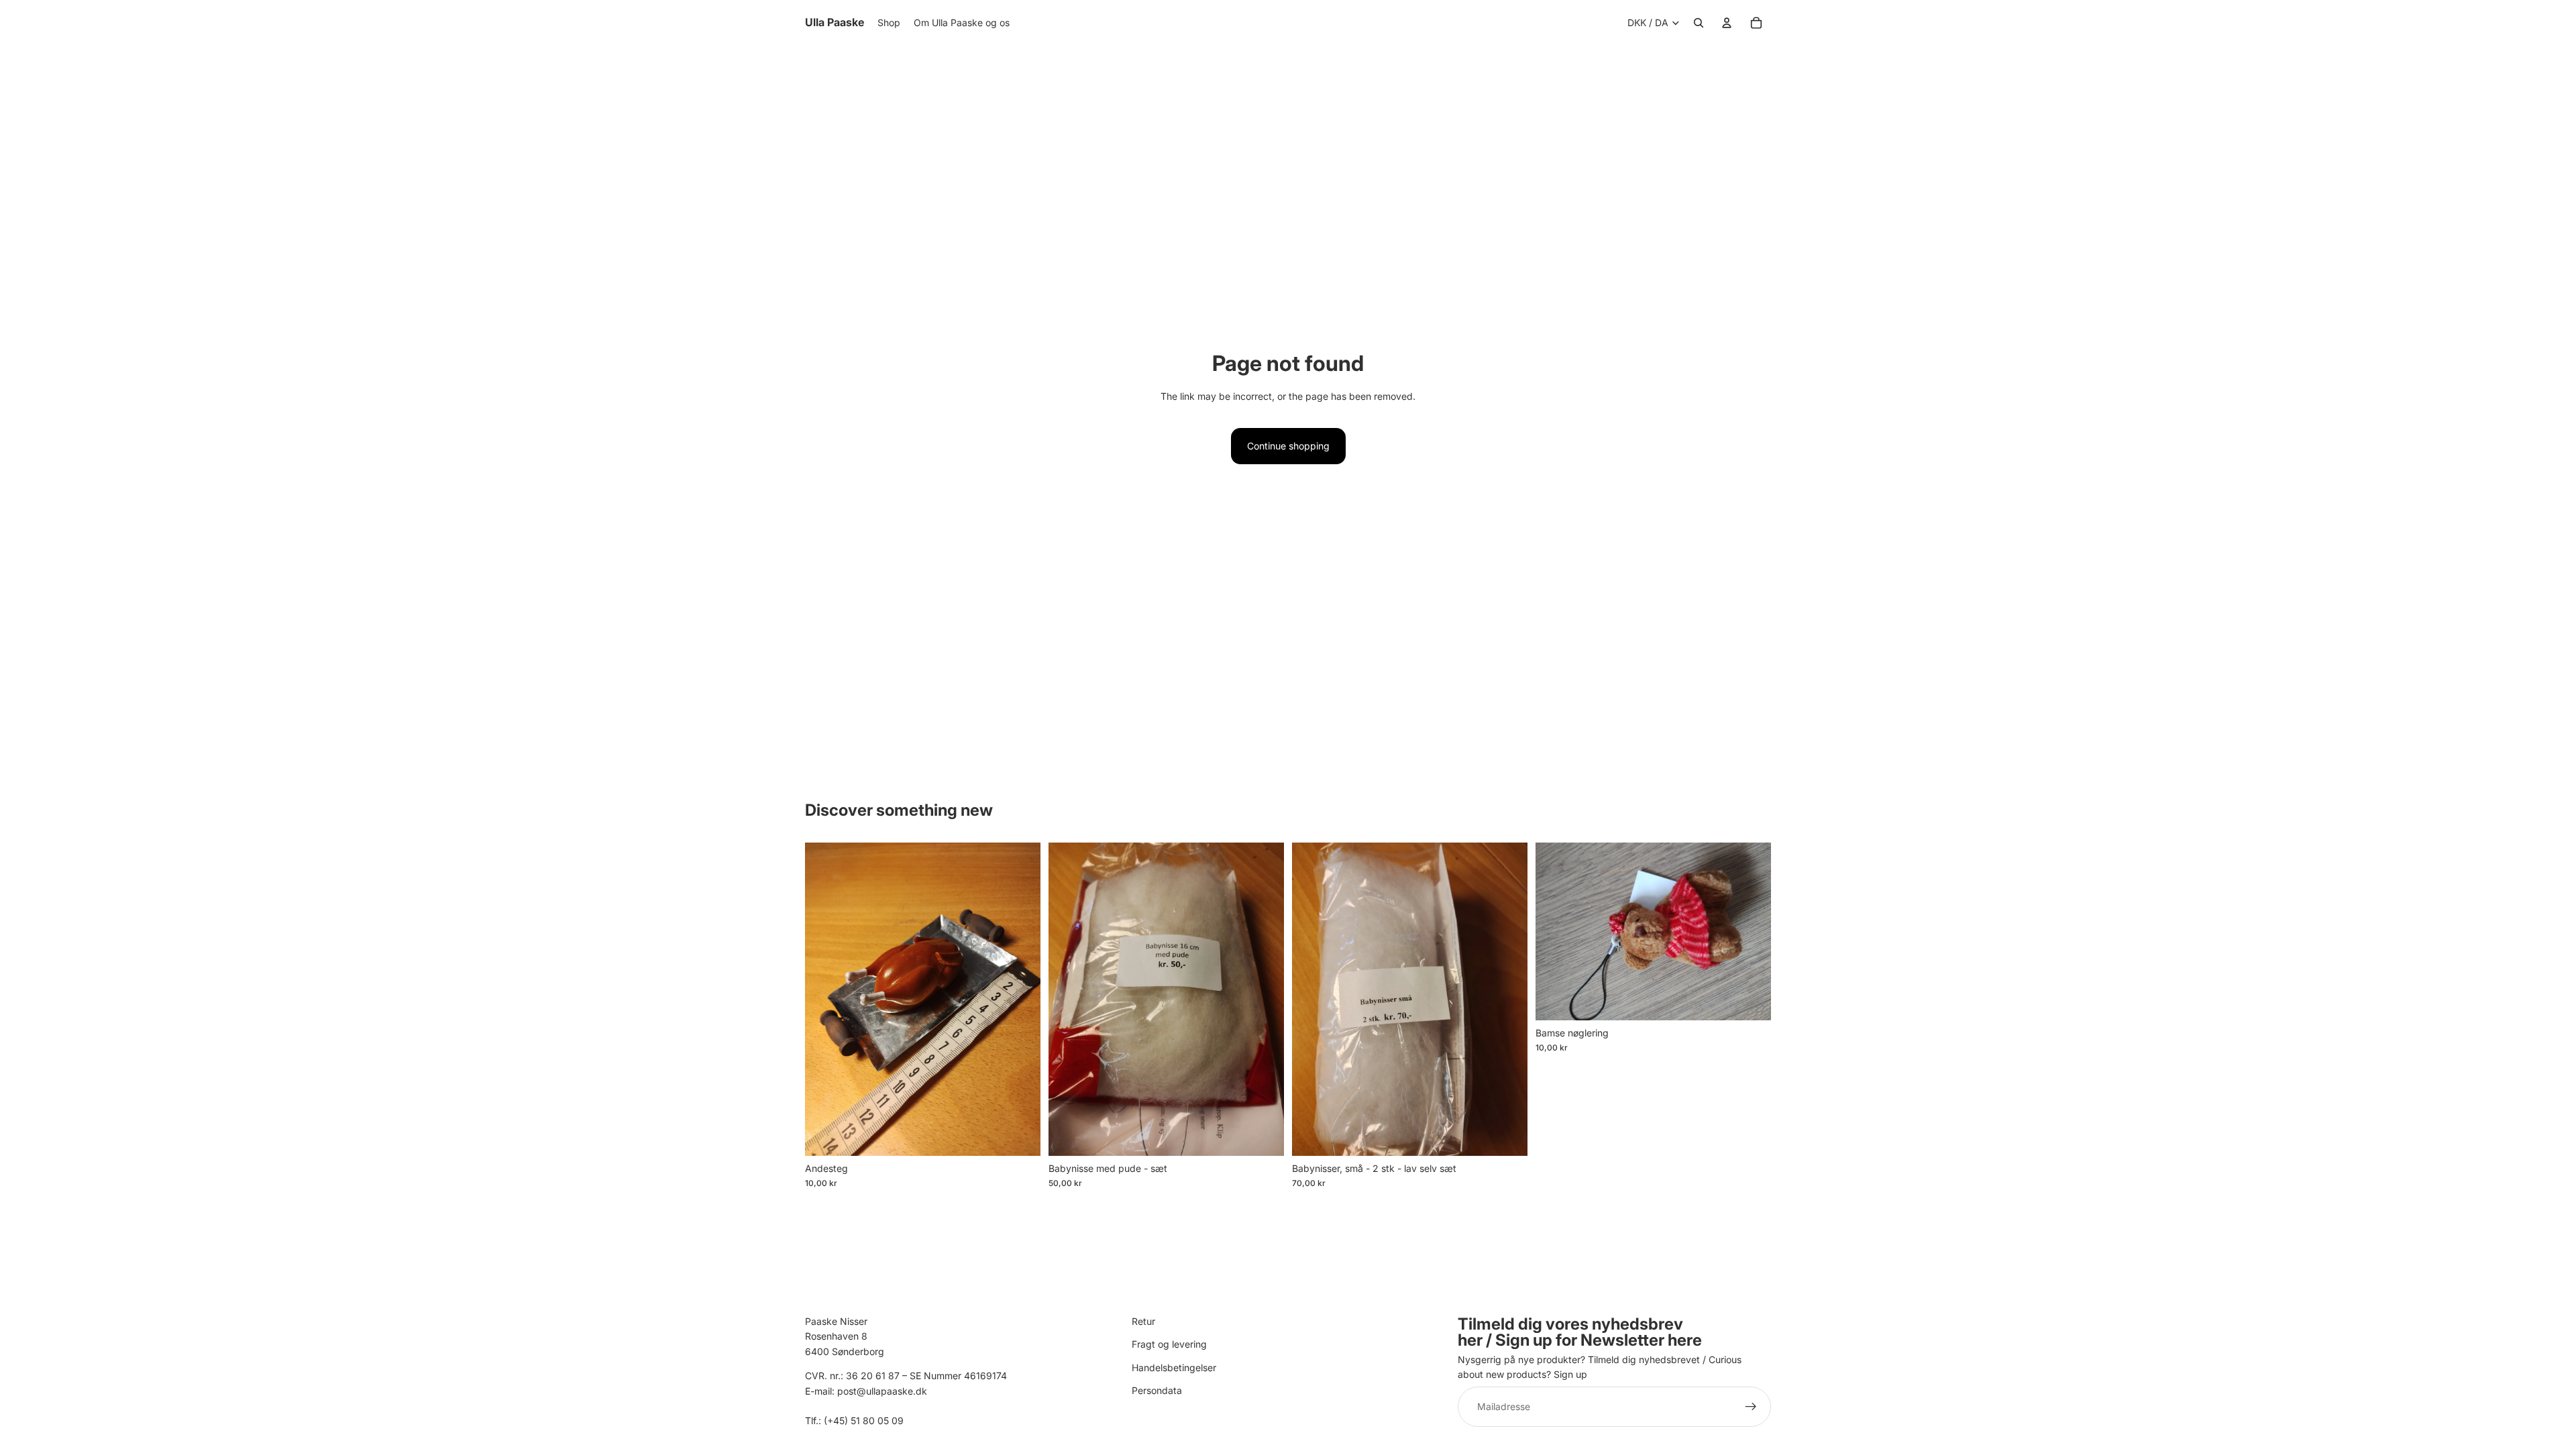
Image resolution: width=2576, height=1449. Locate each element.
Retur (1143, 1321)
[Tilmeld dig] (1751, 1407)
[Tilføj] (1020, 1135)
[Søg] (1699, 23)
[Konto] (1727, 23)
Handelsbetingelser (1174, 1367)
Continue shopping (1288, 446)
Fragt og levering (1169, 1345)
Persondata (1157, 1390)
